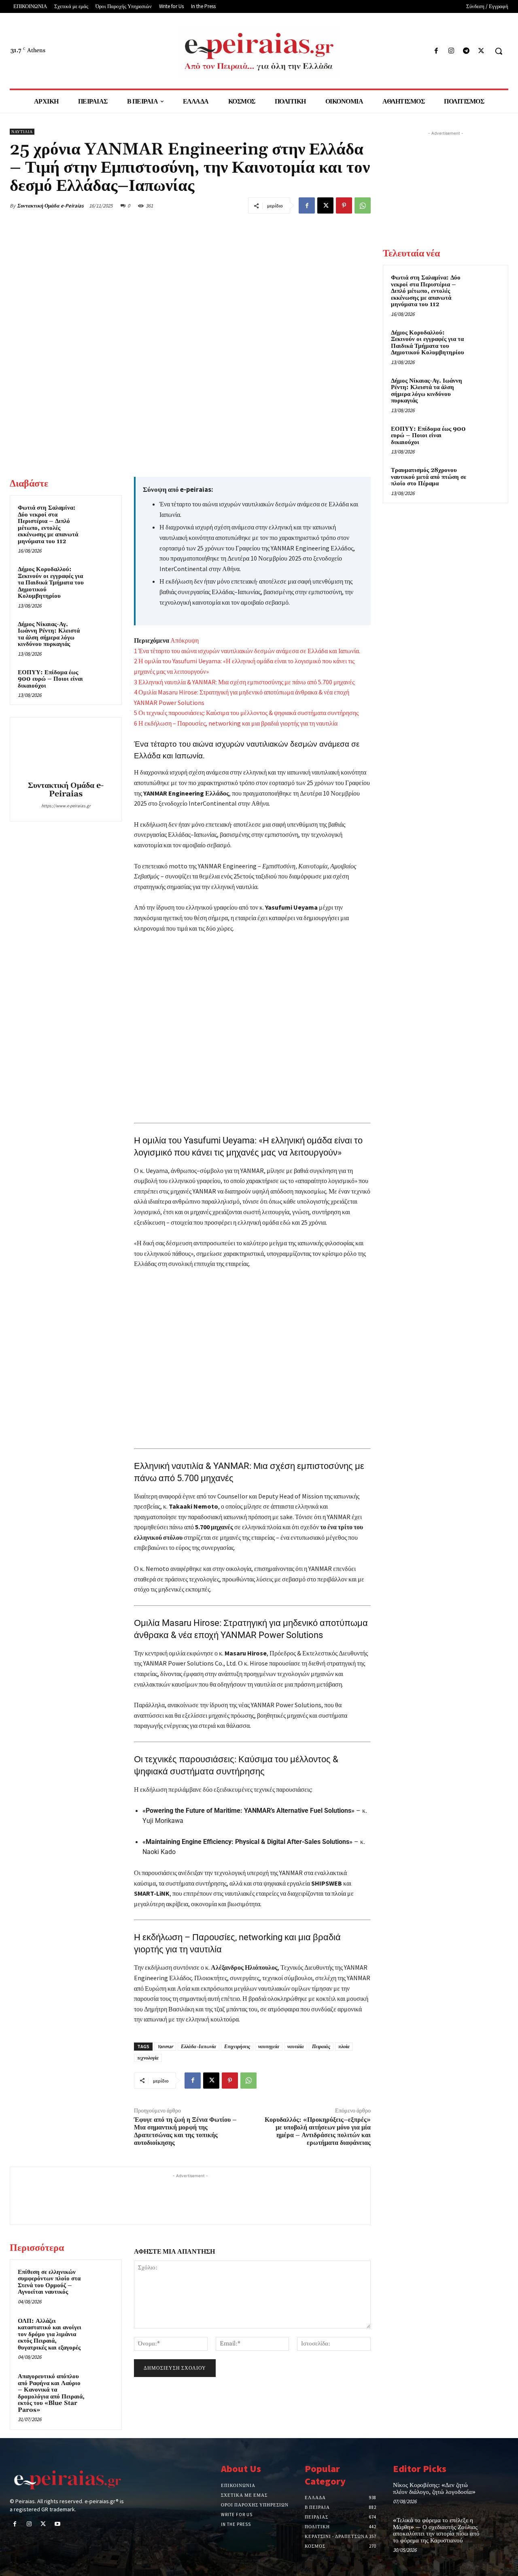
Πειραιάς (321, 2046)
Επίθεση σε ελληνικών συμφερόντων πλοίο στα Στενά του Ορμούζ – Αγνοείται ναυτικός (49, 2282)
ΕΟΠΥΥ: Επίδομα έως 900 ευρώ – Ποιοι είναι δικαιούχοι (50, 679)
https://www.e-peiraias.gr (66, 806)
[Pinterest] (344, 205)
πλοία (344, 2046)
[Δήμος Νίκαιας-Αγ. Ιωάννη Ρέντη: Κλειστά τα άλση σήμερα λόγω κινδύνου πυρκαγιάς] (102, 632)
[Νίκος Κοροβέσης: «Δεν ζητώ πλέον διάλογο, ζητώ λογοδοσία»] (497, 2492)
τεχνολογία (148, 2058)
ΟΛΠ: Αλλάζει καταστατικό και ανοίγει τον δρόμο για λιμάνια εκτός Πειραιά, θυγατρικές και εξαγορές (50, 2334)
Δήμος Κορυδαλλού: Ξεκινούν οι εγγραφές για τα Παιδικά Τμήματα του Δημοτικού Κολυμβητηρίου (51, 583)
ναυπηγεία (269, 2046)
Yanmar (165, 2046)
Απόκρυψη (185, 640)
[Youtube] (58, 2524)
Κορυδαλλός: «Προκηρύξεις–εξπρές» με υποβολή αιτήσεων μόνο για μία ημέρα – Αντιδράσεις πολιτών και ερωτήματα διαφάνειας (318, 2131)
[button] (499, 51)
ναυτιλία (296, 2046)
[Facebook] (436, 51)
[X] (481, 51)
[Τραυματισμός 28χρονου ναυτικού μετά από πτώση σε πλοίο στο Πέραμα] (486, 480)
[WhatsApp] (363, 205)
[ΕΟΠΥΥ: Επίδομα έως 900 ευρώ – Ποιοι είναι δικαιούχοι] (102, 680)
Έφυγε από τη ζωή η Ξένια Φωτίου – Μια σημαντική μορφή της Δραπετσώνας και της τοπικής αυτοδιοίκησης (185, 2131)
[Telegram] (466, 51)
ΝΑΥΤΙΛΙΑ (22, 132)
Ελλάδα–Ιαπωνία (198, 2046)
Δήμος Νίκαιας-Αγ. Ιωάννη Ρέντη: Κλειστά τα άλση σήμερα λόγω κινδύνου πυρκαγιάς (49, 634)
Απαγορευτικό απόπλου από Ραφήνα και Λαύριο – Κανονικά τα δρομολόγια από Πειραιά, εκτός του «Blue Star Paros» (51, 2393)
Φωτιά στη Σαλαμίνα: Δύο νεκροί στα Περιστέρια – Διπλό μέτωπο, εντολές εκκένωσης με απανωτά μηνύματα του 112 (48, 525)
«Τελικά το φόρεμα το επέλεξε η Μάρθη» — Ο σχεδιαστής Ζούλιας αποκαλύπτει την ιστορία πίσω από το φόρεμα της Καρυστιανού (436, 2530)
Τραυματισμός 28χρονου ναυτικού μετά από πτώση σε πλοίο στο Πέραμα (429, 477)
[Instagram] (451, 51)
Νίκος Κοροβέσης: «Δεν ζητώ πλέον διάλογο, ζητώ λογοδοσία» (434, 2489)
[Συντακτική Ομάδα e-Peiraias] (66, 750)
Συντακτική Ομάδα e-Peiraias (51, 206)
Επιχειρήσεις (237, 2046)
